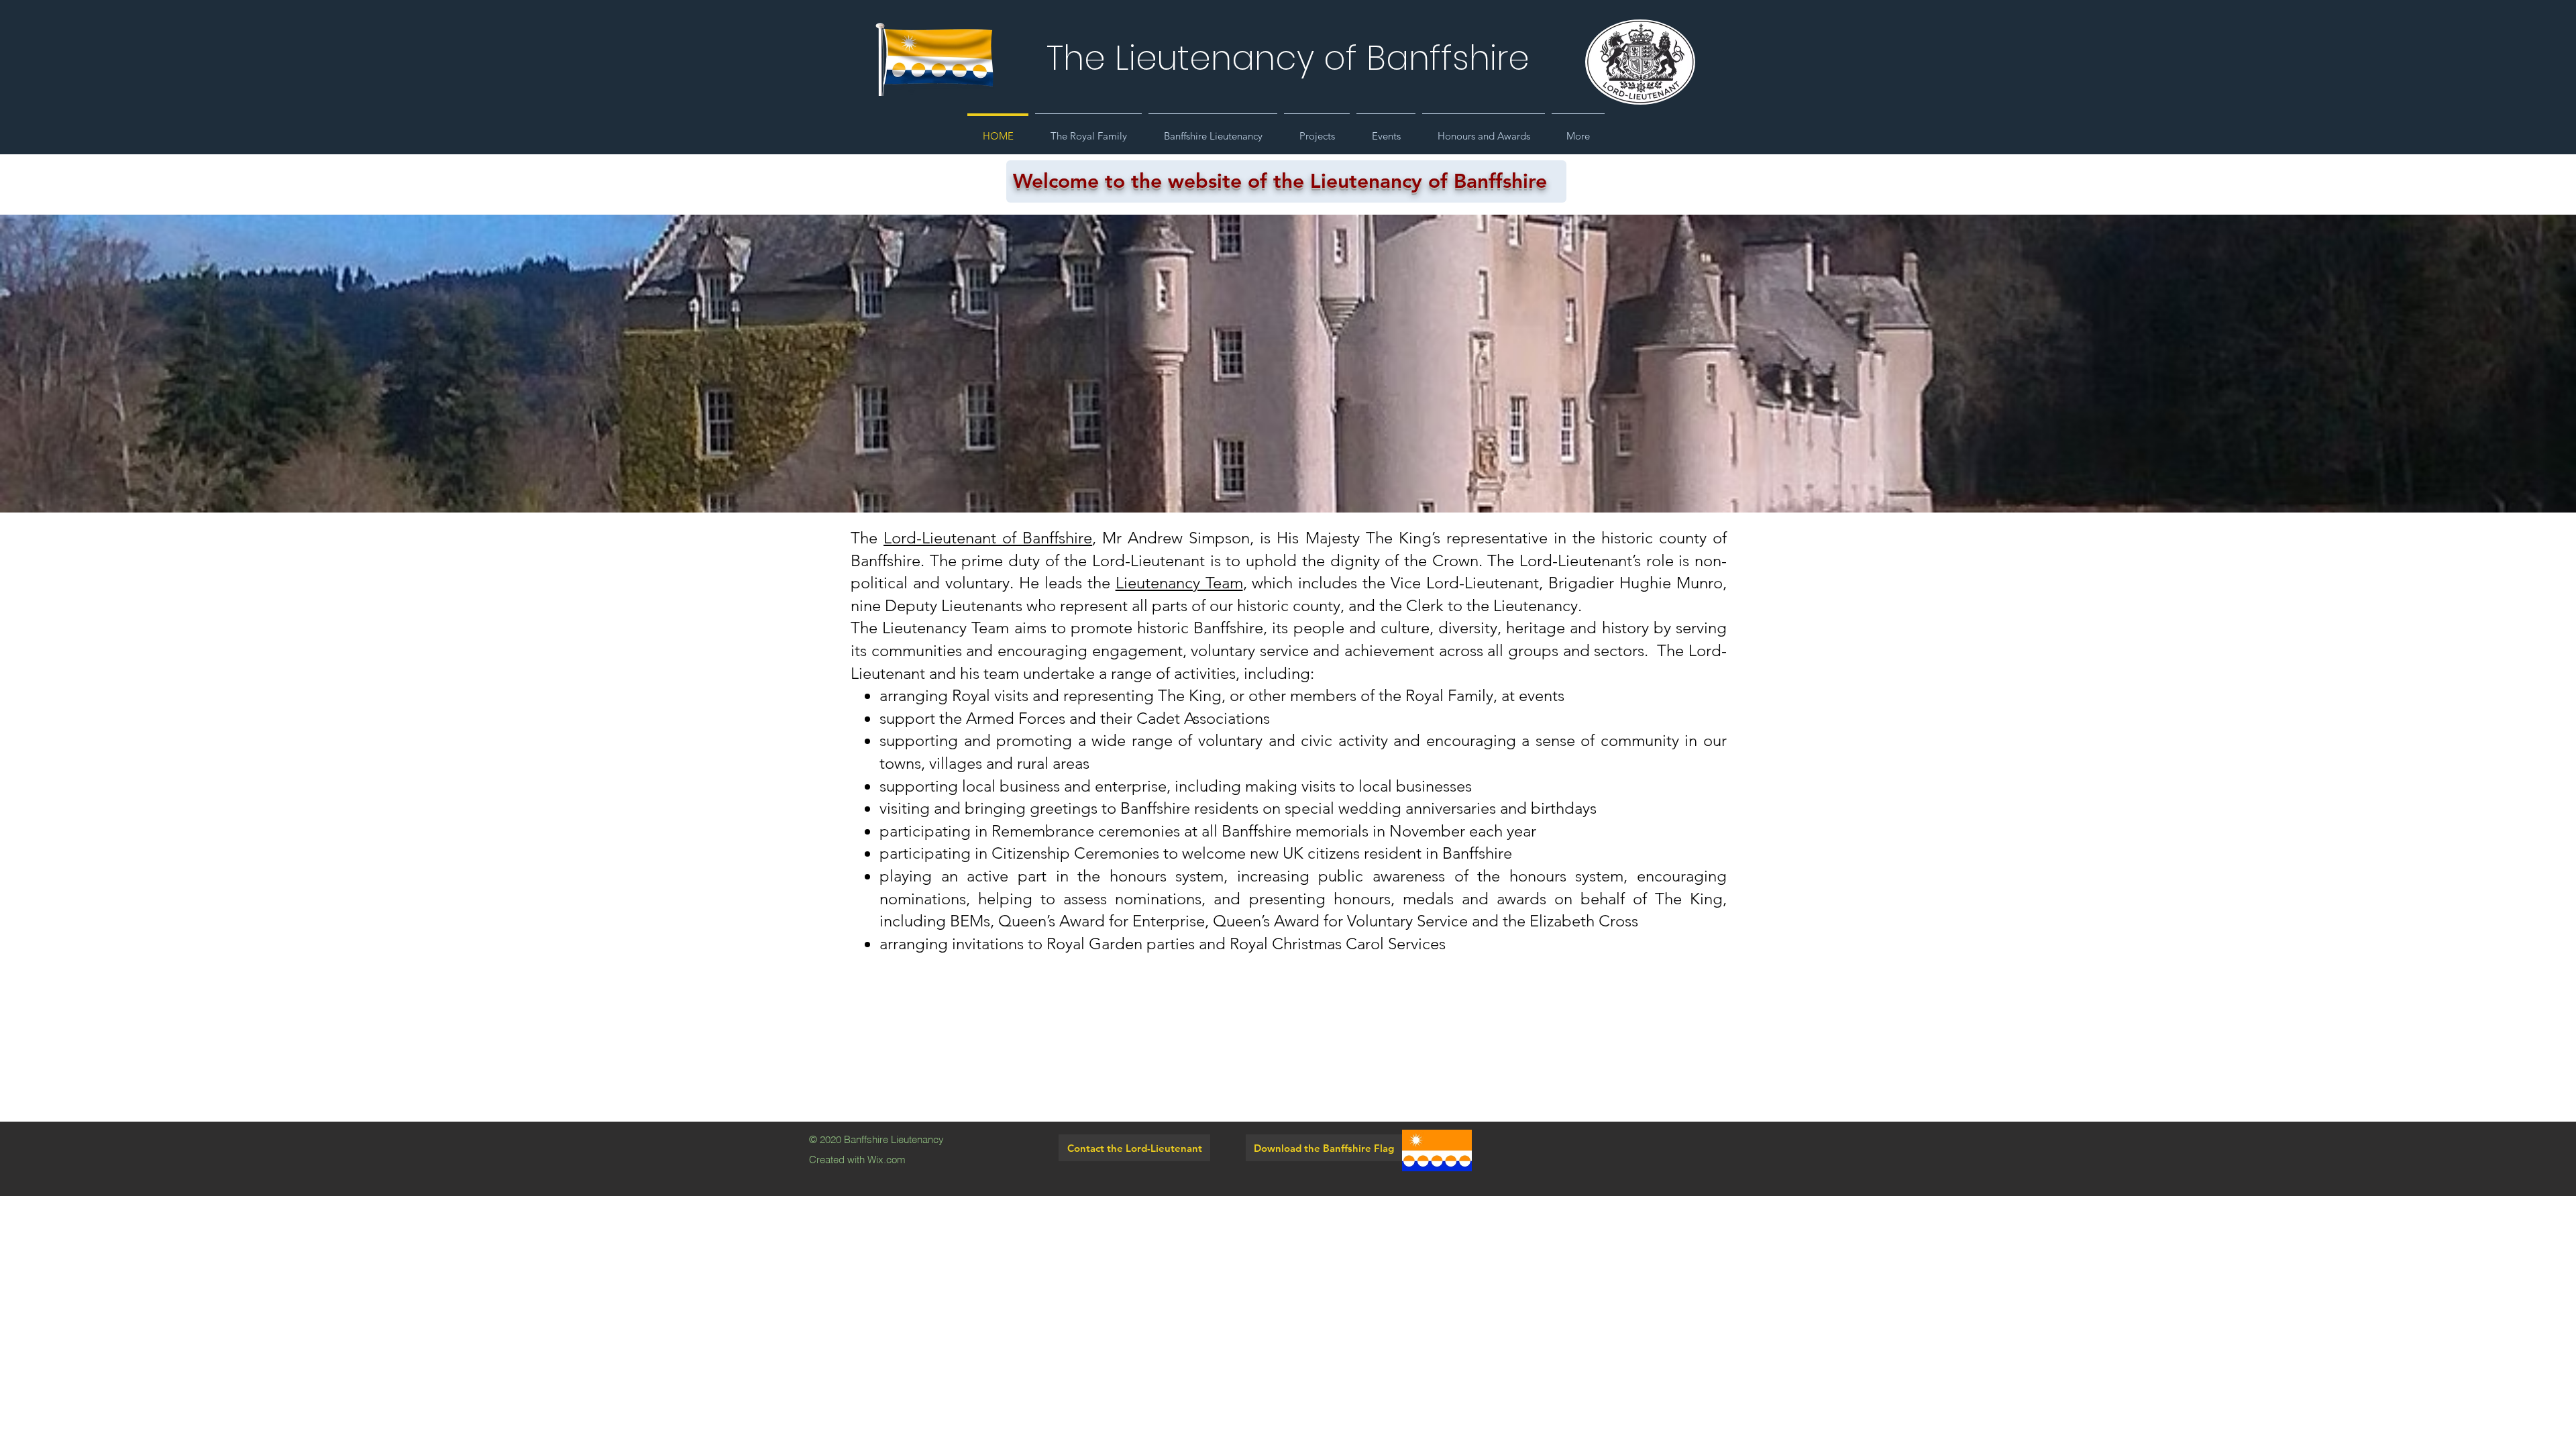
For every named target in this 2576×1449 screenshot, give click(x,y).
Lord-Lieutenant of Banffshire (988, 538)
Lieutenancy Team (1179, 583)
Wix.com (887, 1160)
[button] (1088, 130)
